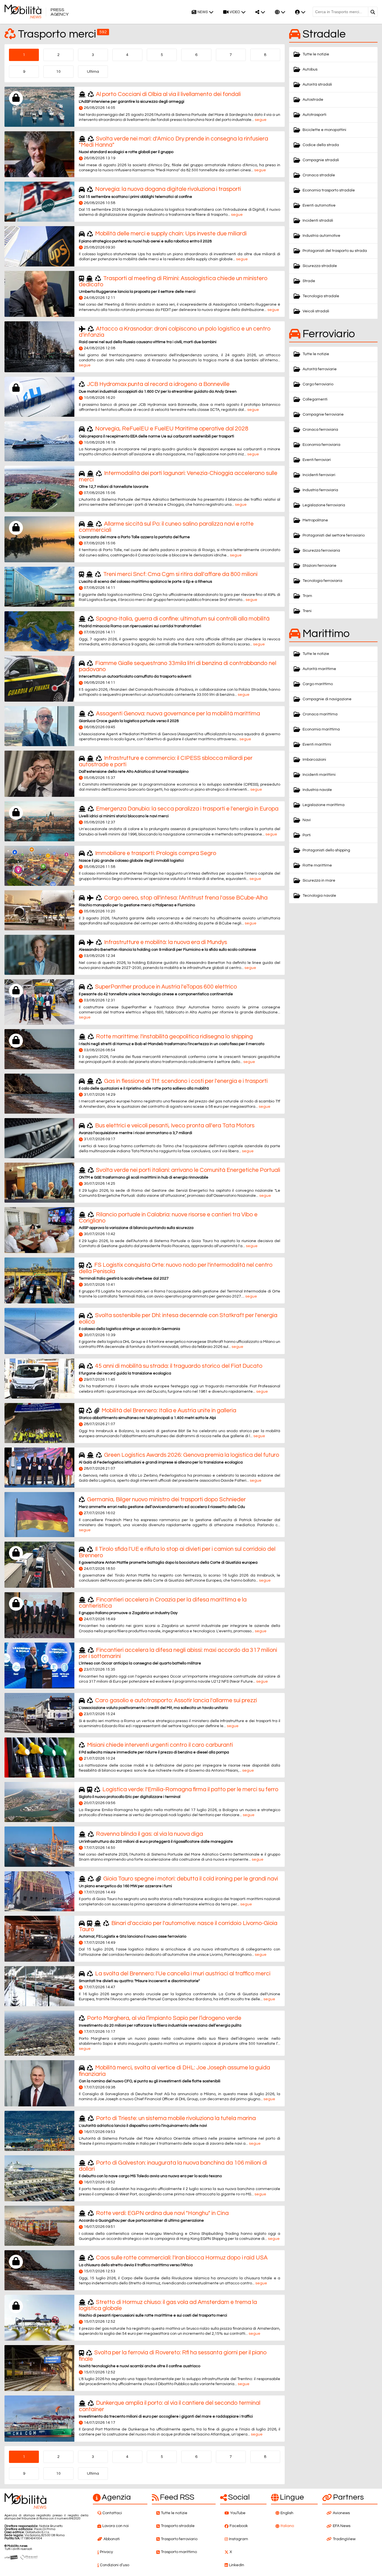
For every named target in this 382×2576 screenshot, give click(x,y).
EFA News (342, 2526)
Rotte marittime (317, 865)
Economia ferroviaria (321, 445)
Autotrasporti (314, 115)
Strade (309, 281)
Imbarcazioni (314, 760)
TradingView (344, 2539)
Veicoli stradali (316, 311)
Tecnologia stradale (321, 296)
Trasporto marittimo (179, 2552)
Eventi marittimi (317, 744)
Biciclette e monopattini (324, 130)
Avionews (341, 2513)
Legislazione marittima (324, 805)
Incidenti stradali (318, 221)
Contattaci (112, 2513)
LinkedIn (237, 2565)
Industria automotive (321, 236)
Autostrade (313, 100)
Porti (307, 835)
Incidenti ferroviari (319, 475)
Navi (307, 820)
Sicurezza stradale (320, 266)
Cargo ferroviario (318, 384)
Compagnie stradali (321, 160)
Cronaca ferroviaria (320, 430)
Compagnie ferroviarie (323, 414)
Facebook (239, 2526)
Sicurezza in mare (319, 880)
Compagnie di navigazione (327, 699)
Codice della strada (321, 145)
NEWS (203, 12)
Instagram (239, 2539)
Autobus (310, 69)
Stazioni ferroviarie (319, 566)
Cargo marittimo (318, 684)
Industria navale (317, 790)
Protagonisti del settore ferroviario (334, 535)
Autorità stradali (317, 85)
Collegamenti (315, 399)
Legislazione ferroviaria (324, 505)
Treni (307, 611)
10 (58, 72)
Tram (307, 596)
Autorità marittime (319, 669)
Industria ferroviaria (320, 490)
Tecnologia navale (319, 896)
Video (235, 12)
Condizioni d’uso (115, 2565)
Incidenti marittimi (319, 775)
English (287, 2513)
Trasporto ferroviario (179, 2539)
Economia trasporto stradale (329, 190)
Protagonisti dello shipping (326, 850)
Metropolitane (315, 520)
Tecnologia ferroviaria (322, 581)
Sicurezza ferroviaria (321, 551)
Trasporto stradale (178, 2526)
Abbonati (112, 2539)
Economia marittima (321, 729)
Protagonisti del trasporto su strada (335, 251)
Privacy (106, 2552)
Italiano (287, 2526)
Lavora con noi (115, 2526)
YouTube (238, 2513)
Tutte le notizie (316, 54)
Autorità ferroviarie (320, 369)
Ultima (93, 72)
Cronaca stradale (319, 175)
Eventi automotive (319, 205)
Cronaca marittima (320, 714)
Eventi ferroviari (317, 460)
